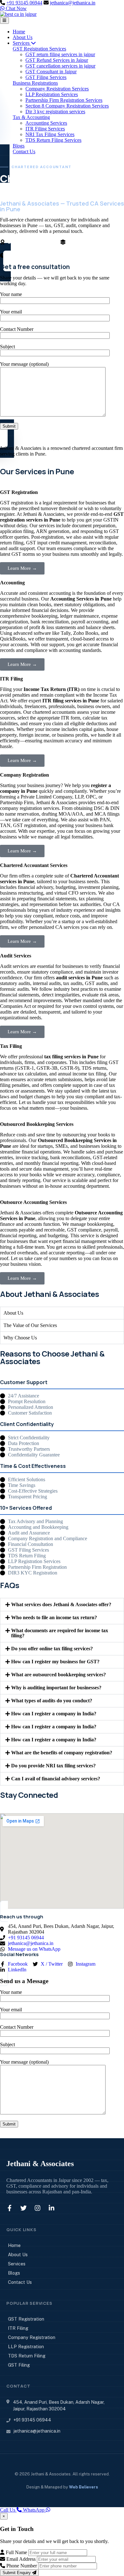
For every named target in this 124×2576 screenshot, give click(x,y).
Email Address (20, 2559)
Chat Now (16, 8)
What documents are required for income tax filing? (60, 1633)
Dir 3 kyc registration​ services (55, 112)
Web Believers (83, 2487)
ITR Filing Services (45, 129)
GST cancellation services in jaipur (60, 66)
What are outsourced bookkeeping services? (59, 1675)
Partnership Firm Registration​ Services (64, 100)
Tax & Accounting (31, 117)
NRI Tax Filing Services (50, 134)
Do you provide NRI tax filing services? (53, 1766)
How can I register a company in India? (54, 1714)
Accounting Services (46, 123)
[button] (62, 1605)
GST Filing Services (46, 77)
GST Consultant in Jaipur (51, 72)
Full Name (16, 2552)
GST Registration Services (39, 49)
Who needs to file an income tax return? (54, 1617)
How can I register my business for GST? (55, 1662)
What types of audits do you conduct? (52, 1701)
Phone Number (21, 2566)
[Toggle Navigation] (4, 20)
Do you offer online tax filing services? (52, 1649)
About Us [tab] (13, 1313)
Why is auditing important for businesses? (56, 1688)
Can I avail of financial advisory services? (56, 1779)
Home (19, 32)
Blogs (19, 146)
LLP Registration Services (52, 94)
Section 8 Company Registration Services (67, 106)
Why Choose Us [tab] (20, 1338)
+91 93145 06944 (24, 3)
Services (22, 43)
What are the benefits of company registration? (62, 1753)
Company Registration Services (57, 89)
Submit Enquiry (17, 2573)
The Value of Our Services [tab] (30, 1325)
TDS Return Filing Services (53, 140)
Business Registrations (35, 83)
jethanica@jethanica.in (73, 3)
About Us (23, 37)
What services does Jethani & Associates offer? (61, 1604)
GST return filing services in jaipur (60, 54)
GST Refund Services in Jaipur (57, 60)
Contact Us (24, 151)
